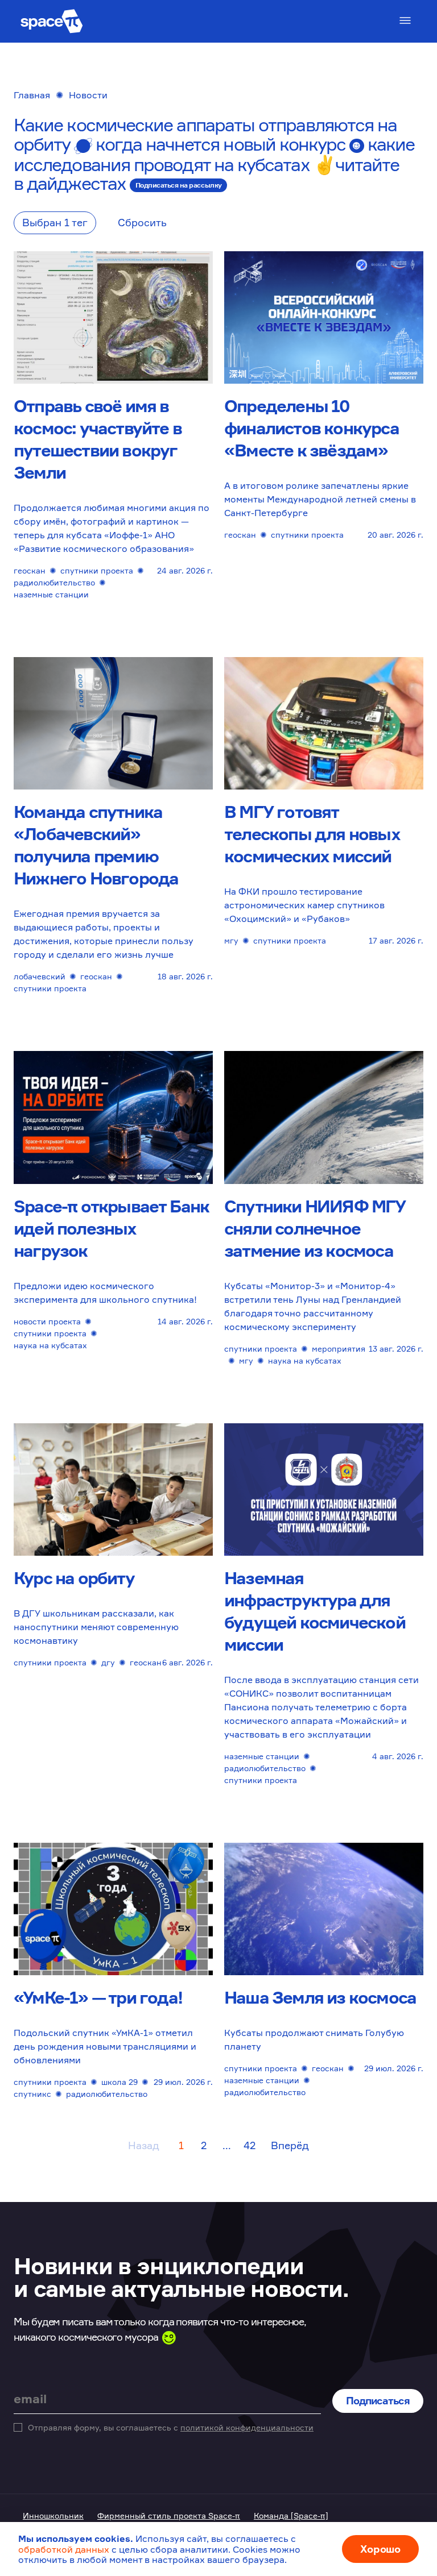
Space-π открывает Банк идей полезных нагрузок (111, 1228)
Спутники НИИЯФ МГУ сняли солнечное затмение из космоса (315, 1228)
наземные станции (51, 594)
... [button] (227, 2145)
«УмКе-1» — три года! (98, 1997)
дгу (108, 1662)
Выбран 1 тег (55, 222)
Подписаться (378, 2400)
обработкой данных (64, 2549)
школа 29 (119, 2082)
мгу (231, 940)
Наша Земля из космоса (320, 1997)
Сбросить (142, 222)
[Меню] (405, 20)
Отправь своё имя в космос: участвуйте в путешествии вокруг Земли (98, 439)
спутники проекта (97, 570)
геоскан (30, 570)
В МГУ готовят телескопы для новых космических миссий (312, 834)
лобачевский (40, 976)
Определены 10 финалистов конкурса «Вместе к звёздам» (312, 428)
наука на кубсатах (50, 1345)
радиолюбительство (54, 582)
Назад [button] (144, 2145)
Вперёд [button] (290, 2145)
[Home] (52, 21)
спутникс (32, 2094)
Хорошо (380, 2549)
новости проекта (47, 1321)
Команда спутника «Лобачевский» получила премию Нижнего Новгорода (96, 845)
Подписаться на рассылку (179, 185)
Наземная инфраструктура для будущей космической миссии (315, 1611)
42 (250, 2145)
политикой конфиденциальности (247, 2427)
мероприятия (339, 1349)
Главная (32, 95)
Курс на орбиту (74, 1578)
